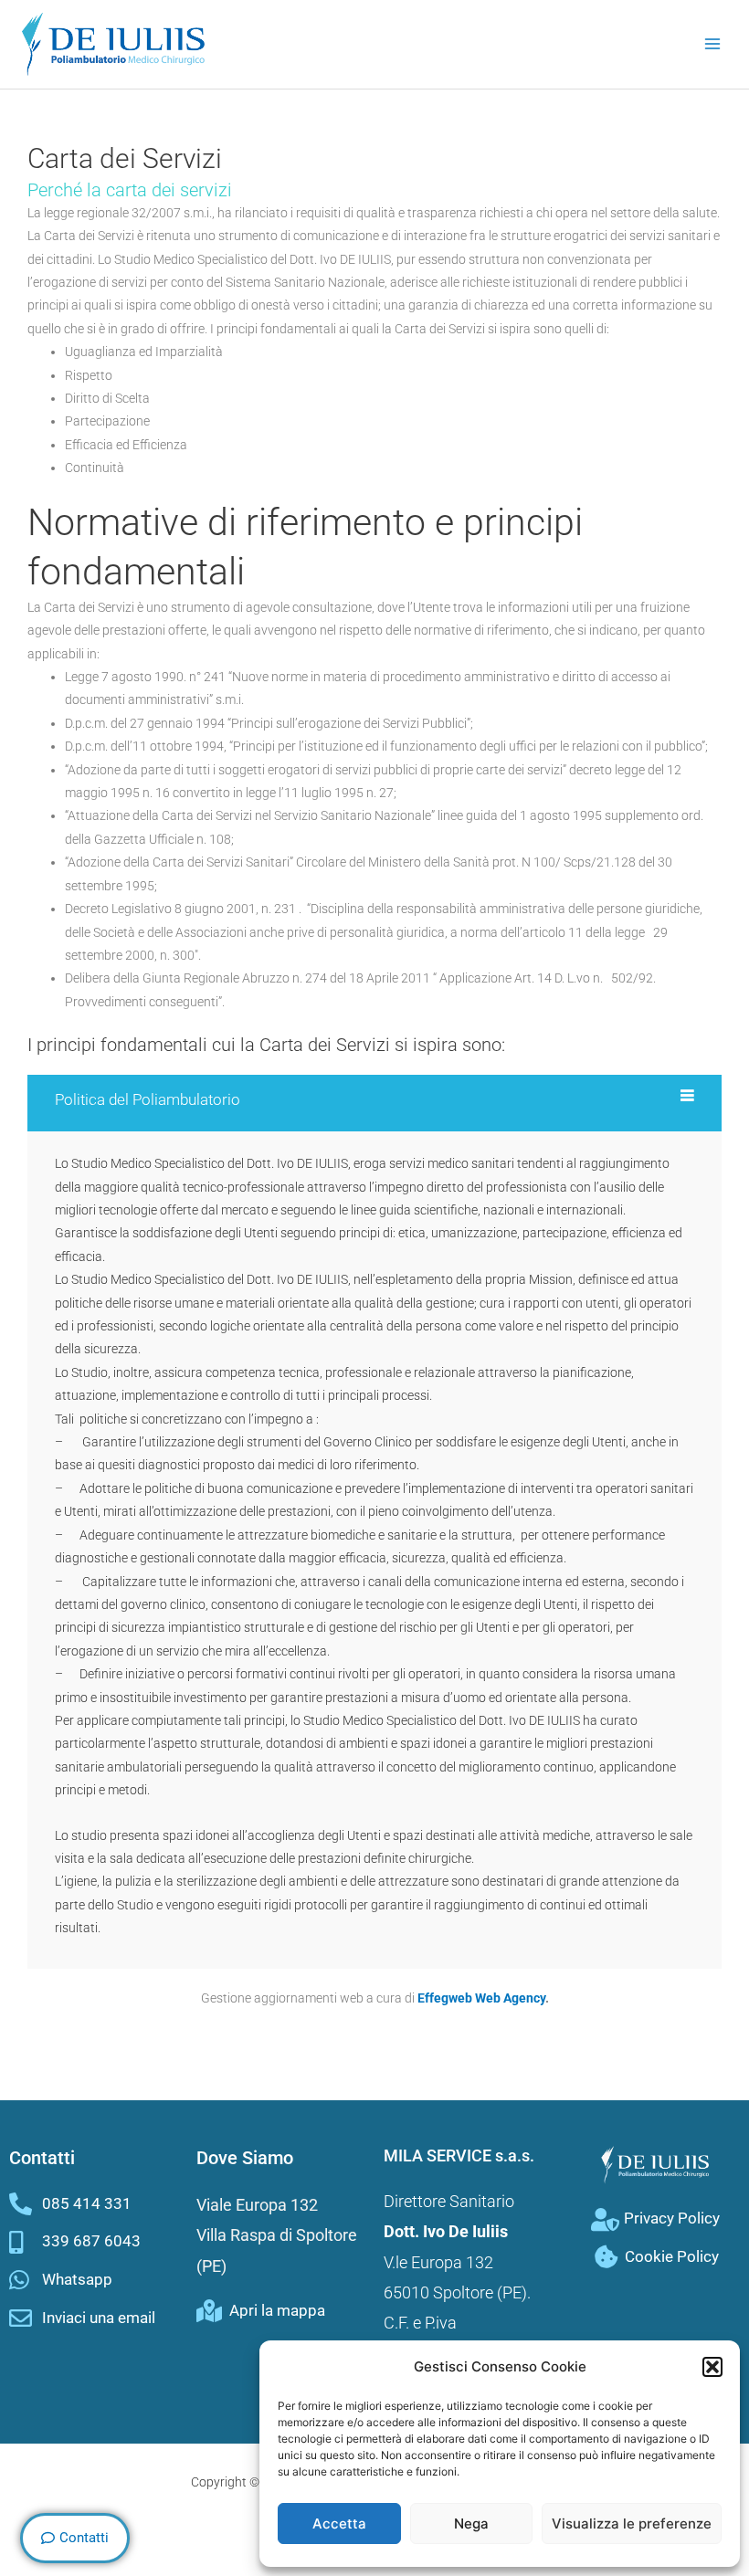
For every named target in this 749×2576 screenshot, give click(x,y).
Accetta (339, 2523)
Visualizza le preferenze (632, 2523)
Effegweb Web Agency (481, 1998)
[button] (712, 2367)
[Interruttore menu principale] (713, 44)
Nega (471, 2523)
